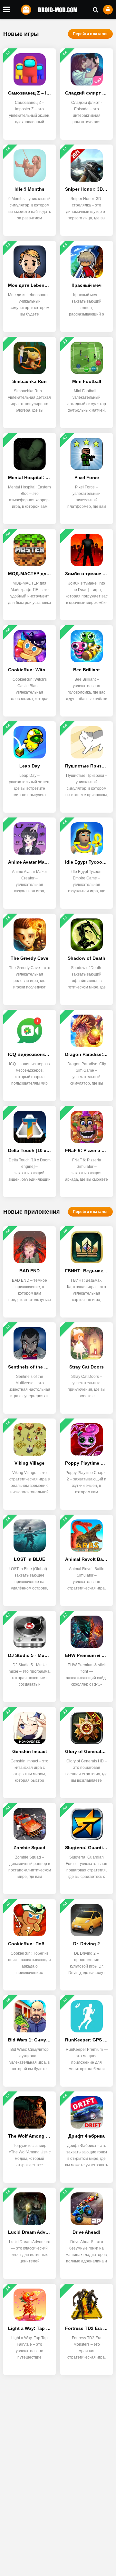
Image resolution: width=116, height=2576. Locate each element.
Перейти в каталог (90, 34)
